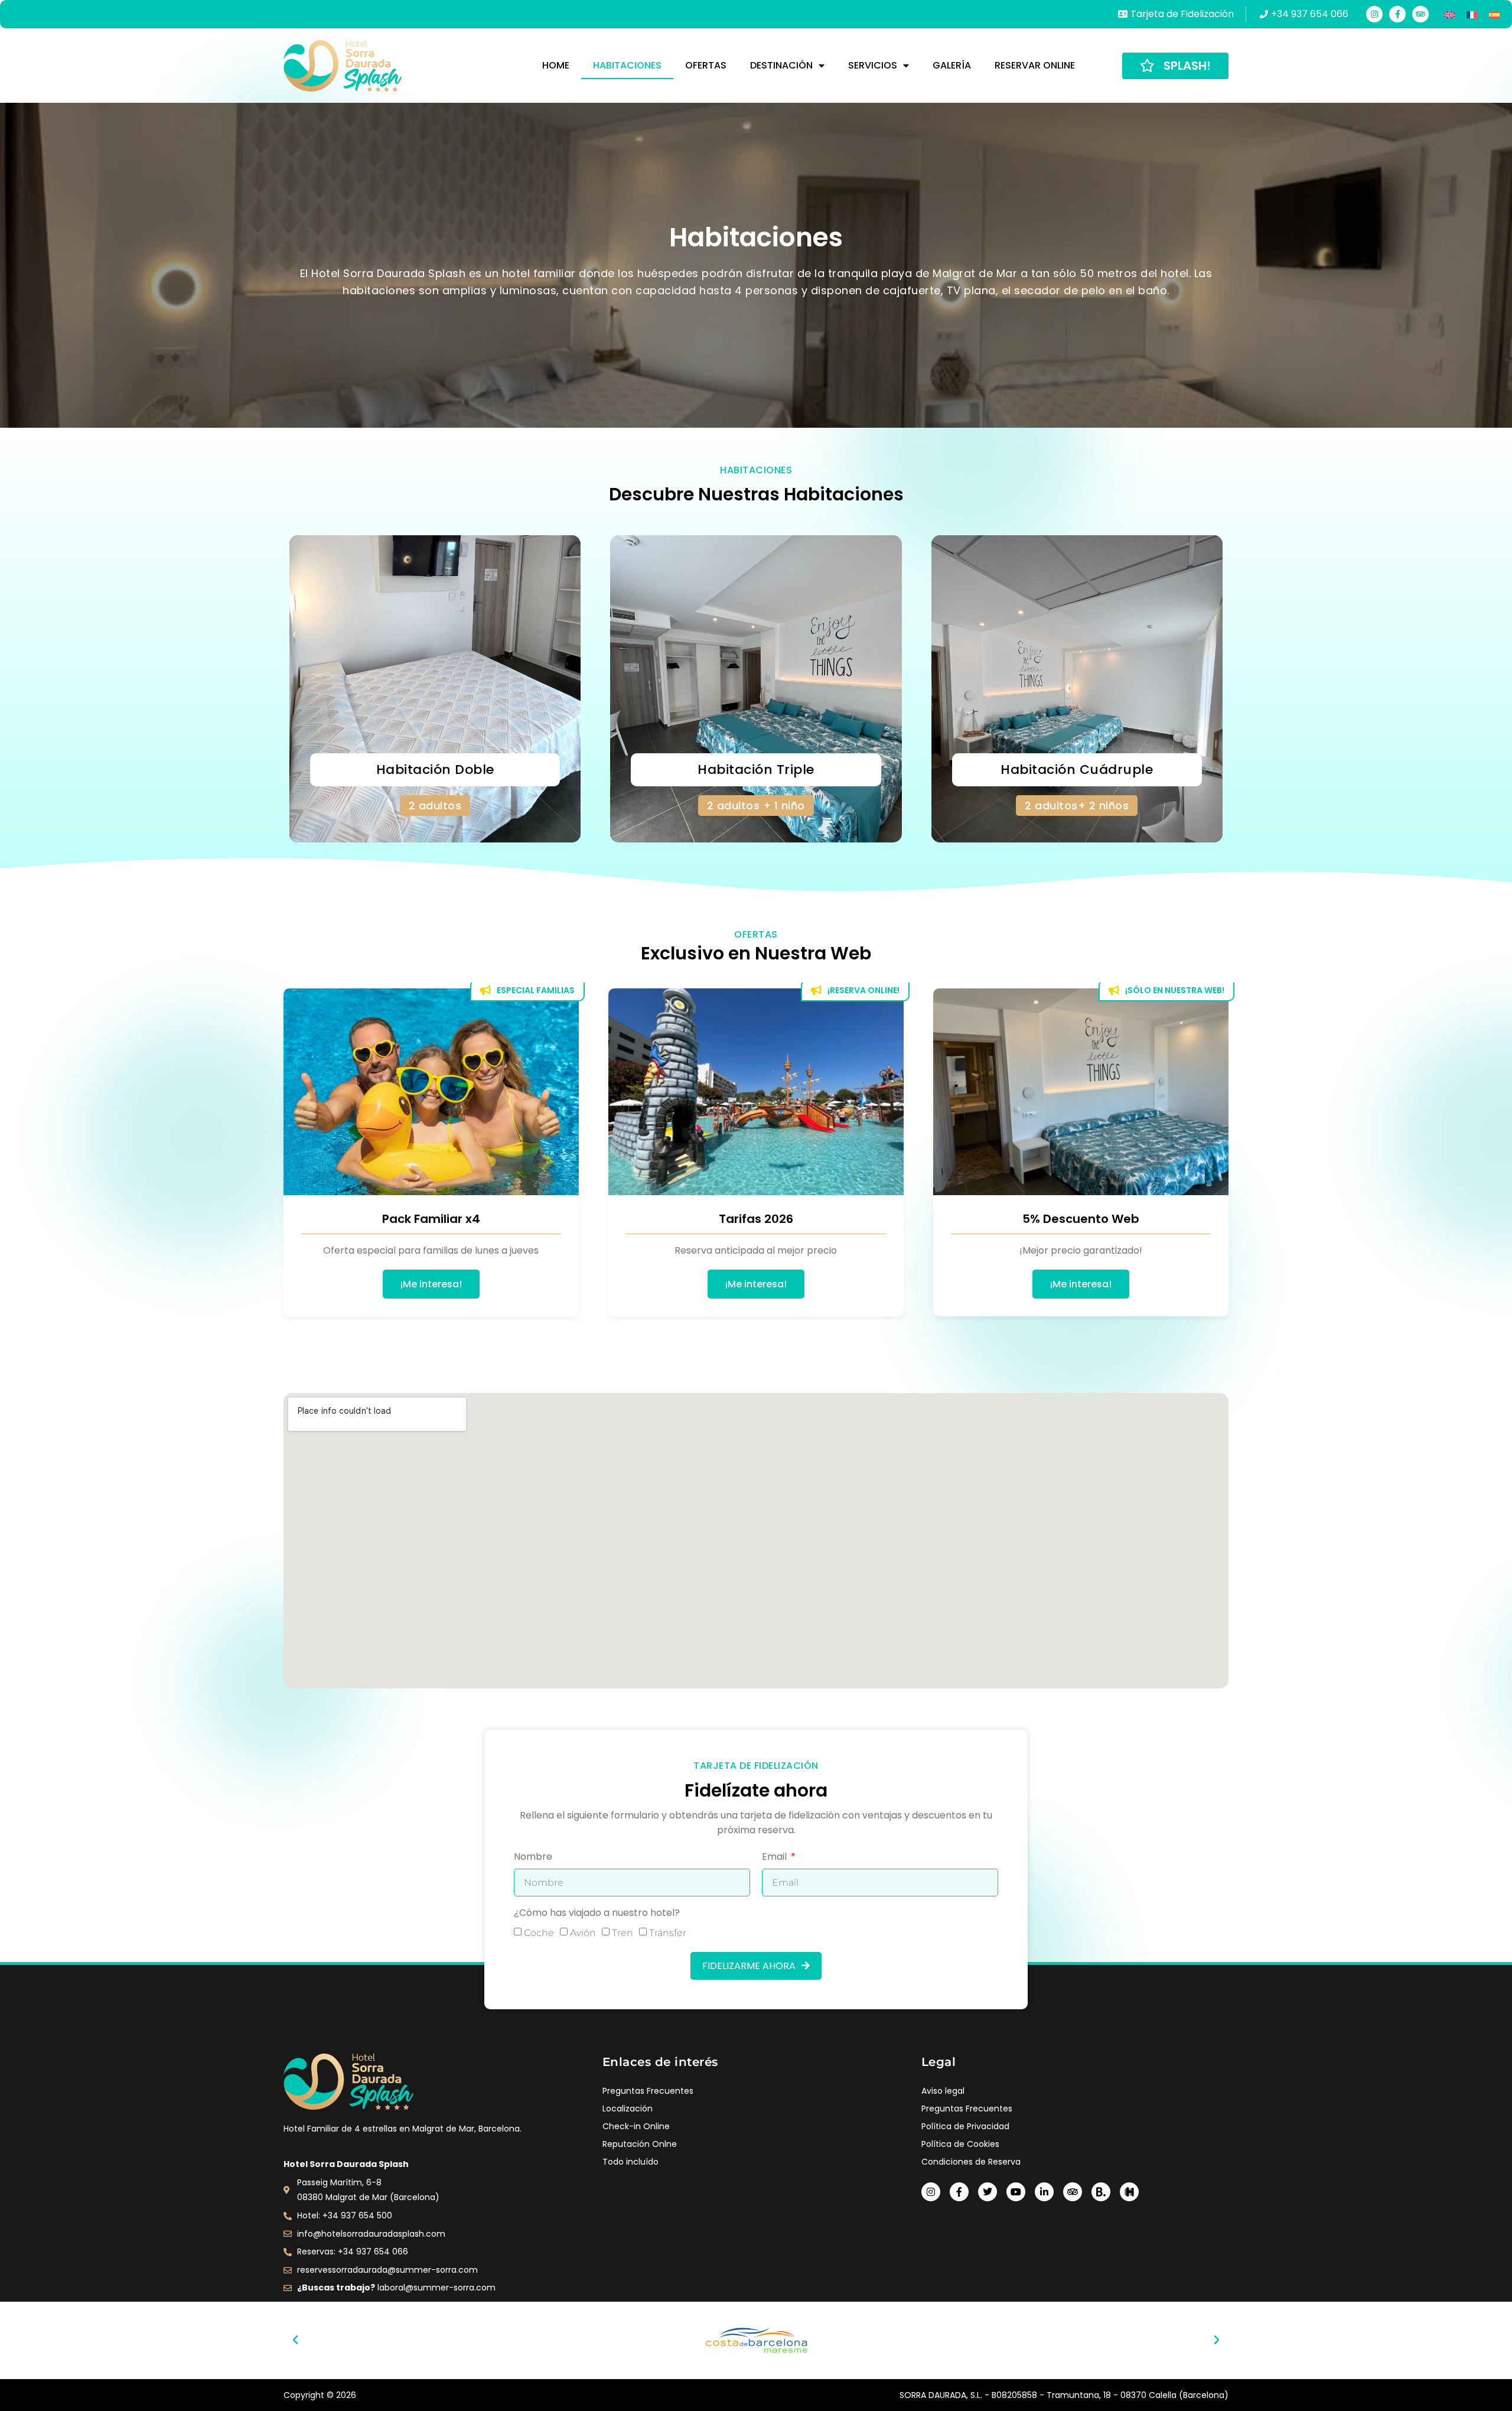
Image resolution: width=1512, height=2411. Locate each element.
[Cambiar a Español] (1494, 14)
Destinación (781, 65)
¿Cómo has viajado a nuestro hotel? (597, 1914)
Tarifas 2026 (756, 1219)
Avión (583, 1933)
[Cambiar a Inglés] (1449, 14)
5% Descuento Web (1081, 1219)
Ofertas (706, 65)
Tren (623, 1933)
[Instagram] (1374, 14)
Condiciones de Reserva (971, 2162)
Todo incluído (630, 2162)
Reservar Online (1035, 65)
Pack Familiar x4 (431, 1219)
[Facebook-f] (1397, 14)
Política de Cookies (960, 2144)
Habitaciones (627, 65)
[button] (295, 2340)
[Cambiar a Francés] (1472, 14)
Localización (628, 2109)
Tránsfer (668, 1933)
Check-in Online (636, 2126)
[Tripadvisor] (1420, 14)
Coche (539, 1933)
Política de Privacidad (965, 2126)
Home (556, 65)
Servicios (873, 65)
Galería (952, 65)
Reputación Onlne (640, 2144)
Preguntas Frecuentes (648, 2091)
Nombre (533, 1858)
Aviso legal (943, 2091)
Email (775, 1858)
